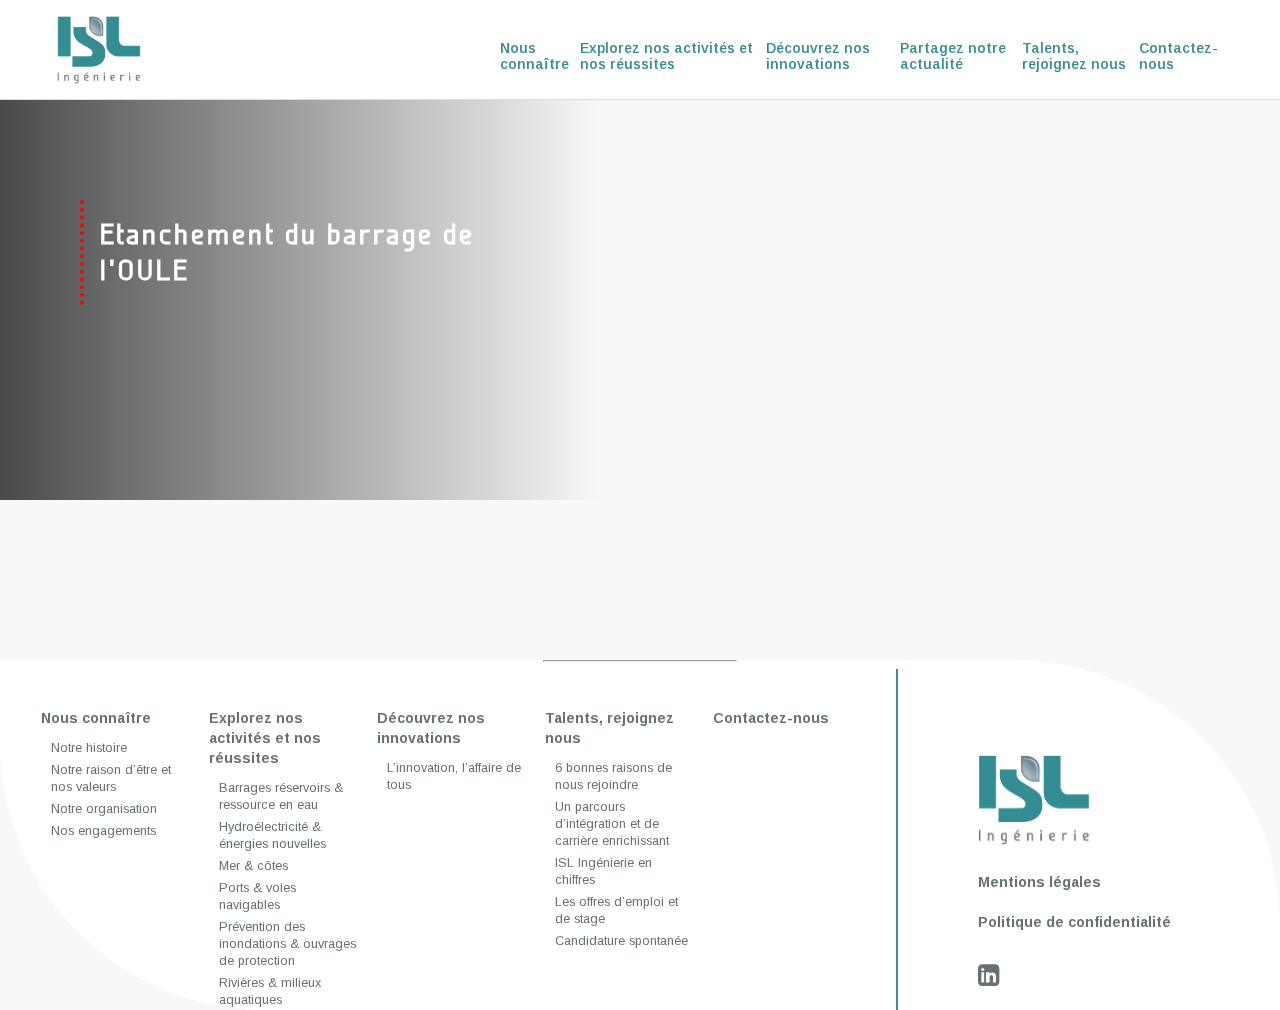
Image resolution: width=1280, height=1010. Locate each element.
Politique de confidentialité (1074, 922)
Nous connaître (534, 56)
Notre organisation (104, 809)
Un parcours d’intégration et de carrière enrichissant (612, 824)
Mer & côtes (253, 866)
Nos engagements (103, 831)
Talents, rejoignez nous (1074, 56)
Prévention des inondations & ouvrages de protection (287, 944)
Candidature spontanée (621, 941)
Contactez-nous (1178, 56)
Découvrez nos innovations (818, 56)
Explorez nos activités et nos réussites (666, 56)
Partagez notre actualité (953, 56)
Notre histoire (89, 748)
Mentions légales (1039, 882)
